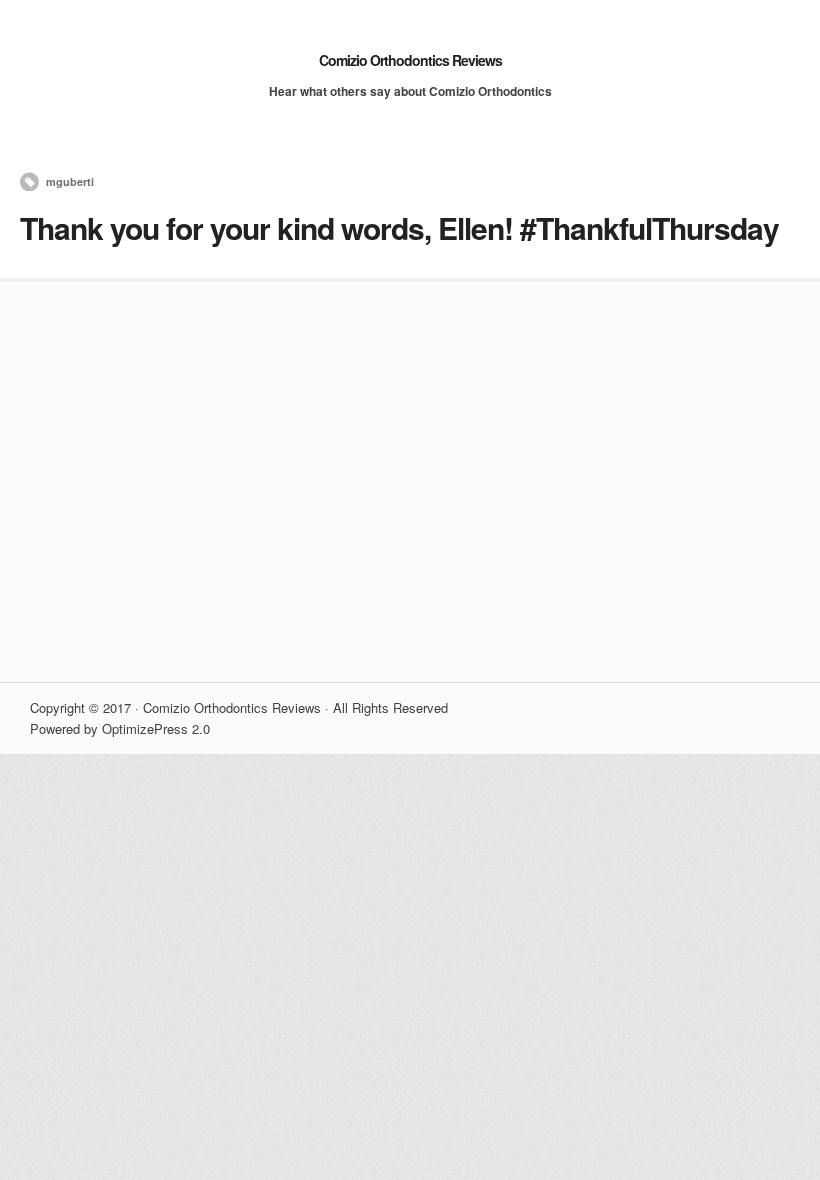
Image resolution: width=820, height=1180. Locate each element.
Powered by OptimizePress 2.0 (120, 728)
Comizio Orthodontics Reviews (410, 60)
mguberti (70, 181)
